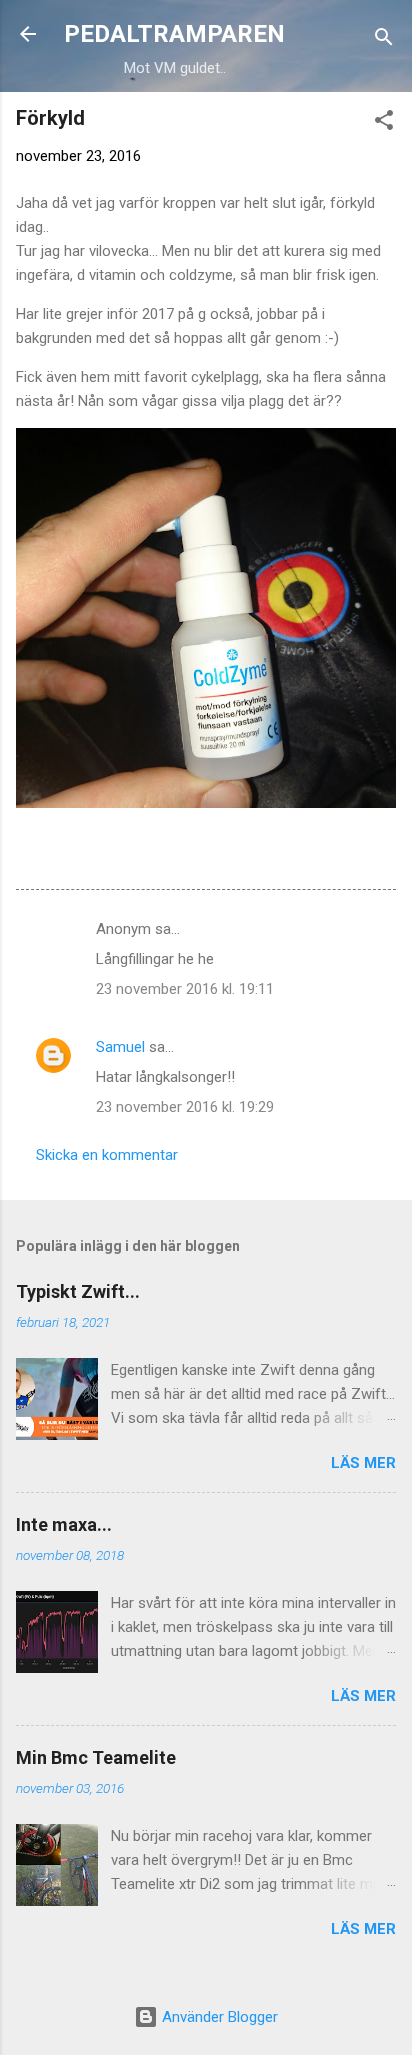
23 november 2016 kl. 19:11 (185, 989)
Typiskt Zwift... (78, 1291)
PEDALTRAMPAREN (174, 34)
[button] (384, 123)
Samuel (120, 1047)
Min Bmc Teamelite (96, 1757)
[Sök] (384, 40)
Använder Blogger (218, 2017)
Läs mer (363, 1463)
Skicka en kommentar (107, 1155)
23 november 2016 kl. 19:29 (185, 1107)
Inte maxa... (64, 1524)
